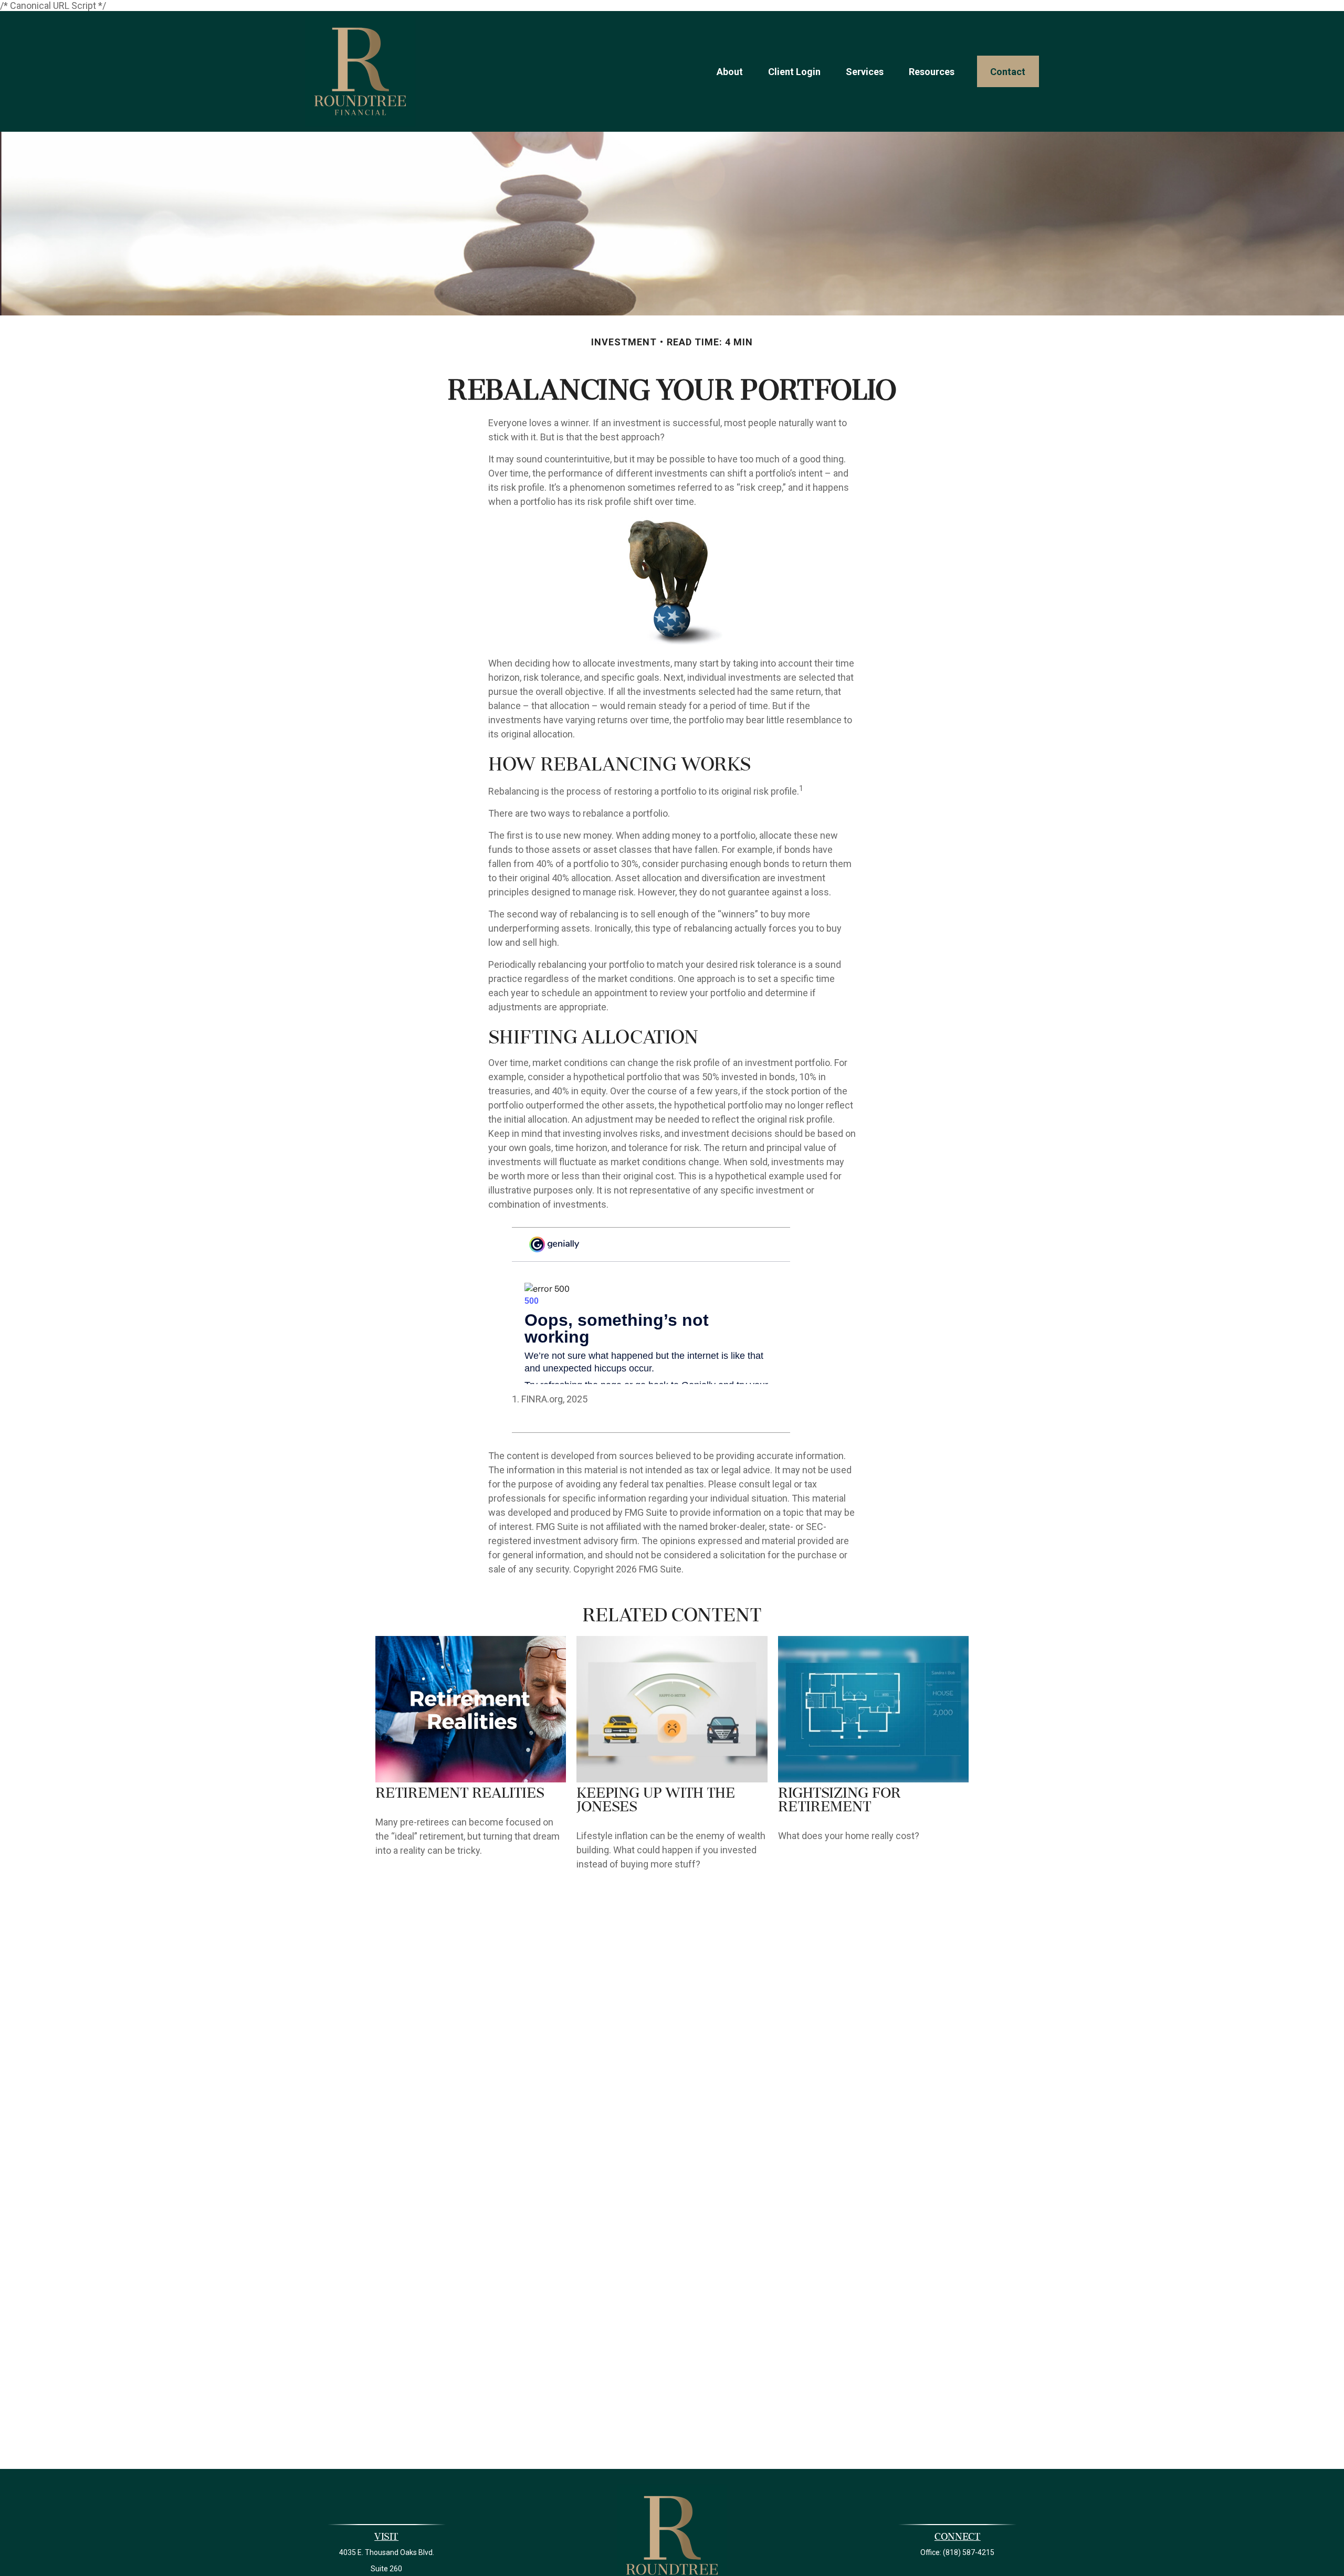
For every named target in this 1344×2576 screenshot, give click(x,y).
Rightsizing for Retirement (839, 1801)
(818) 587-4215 (969, 2552)
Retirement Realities (460, 1794)
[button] (730, 72)
